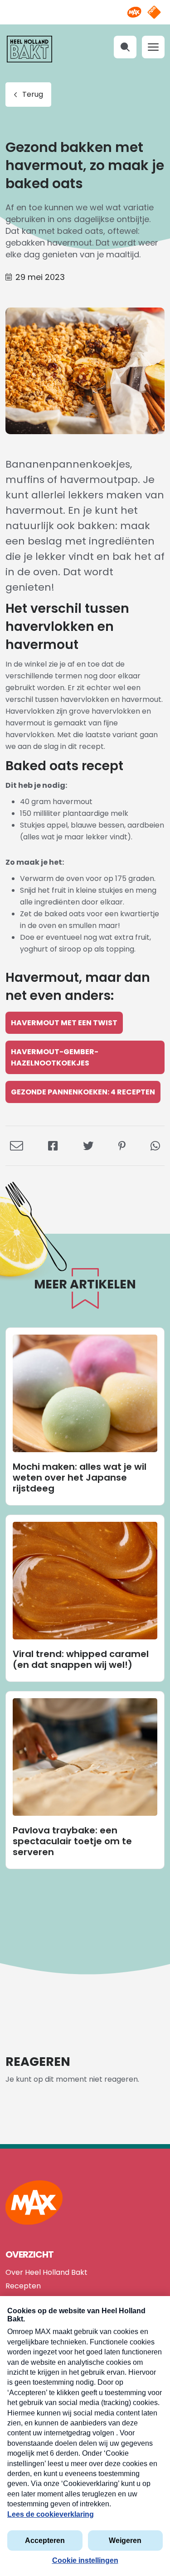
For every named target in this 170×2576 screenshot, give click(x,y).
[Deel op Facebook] (53, 1145)
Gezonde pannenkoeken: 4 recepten (83, 1092)
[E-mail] (17, 1145)
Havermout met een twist (64, 1023)
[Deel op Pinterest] (122, 1145)
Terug (33, 94)
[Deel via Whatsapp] (155, 1145)
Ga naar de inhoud (85, 7)
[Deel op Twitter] (88, 1145)
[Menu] (153, 47)
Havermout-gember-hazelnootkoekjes (55, 1057)
